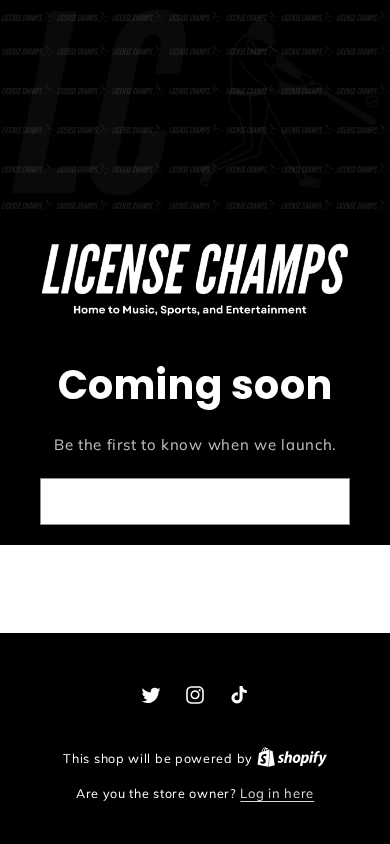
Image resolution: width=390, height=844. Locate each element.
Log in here (277, 793)
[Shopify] (292, 758)
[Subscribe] (318, 501)
